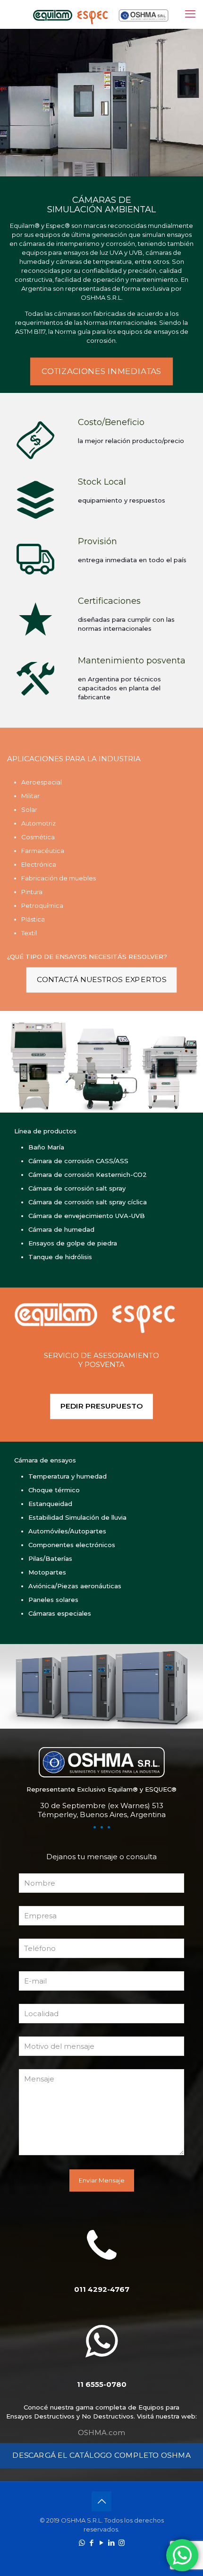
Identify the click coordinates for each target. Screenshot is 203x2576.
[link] (101, 1317)
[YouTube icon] (102, 2543)
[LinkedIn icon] (112, 2543)
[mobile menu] (190, 14)
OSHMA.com (101, 2432)
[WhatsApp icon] (82, 2543)
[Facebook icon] (92, 2543)
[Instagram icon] (122, 2543)
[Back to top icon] (101, 2501)
